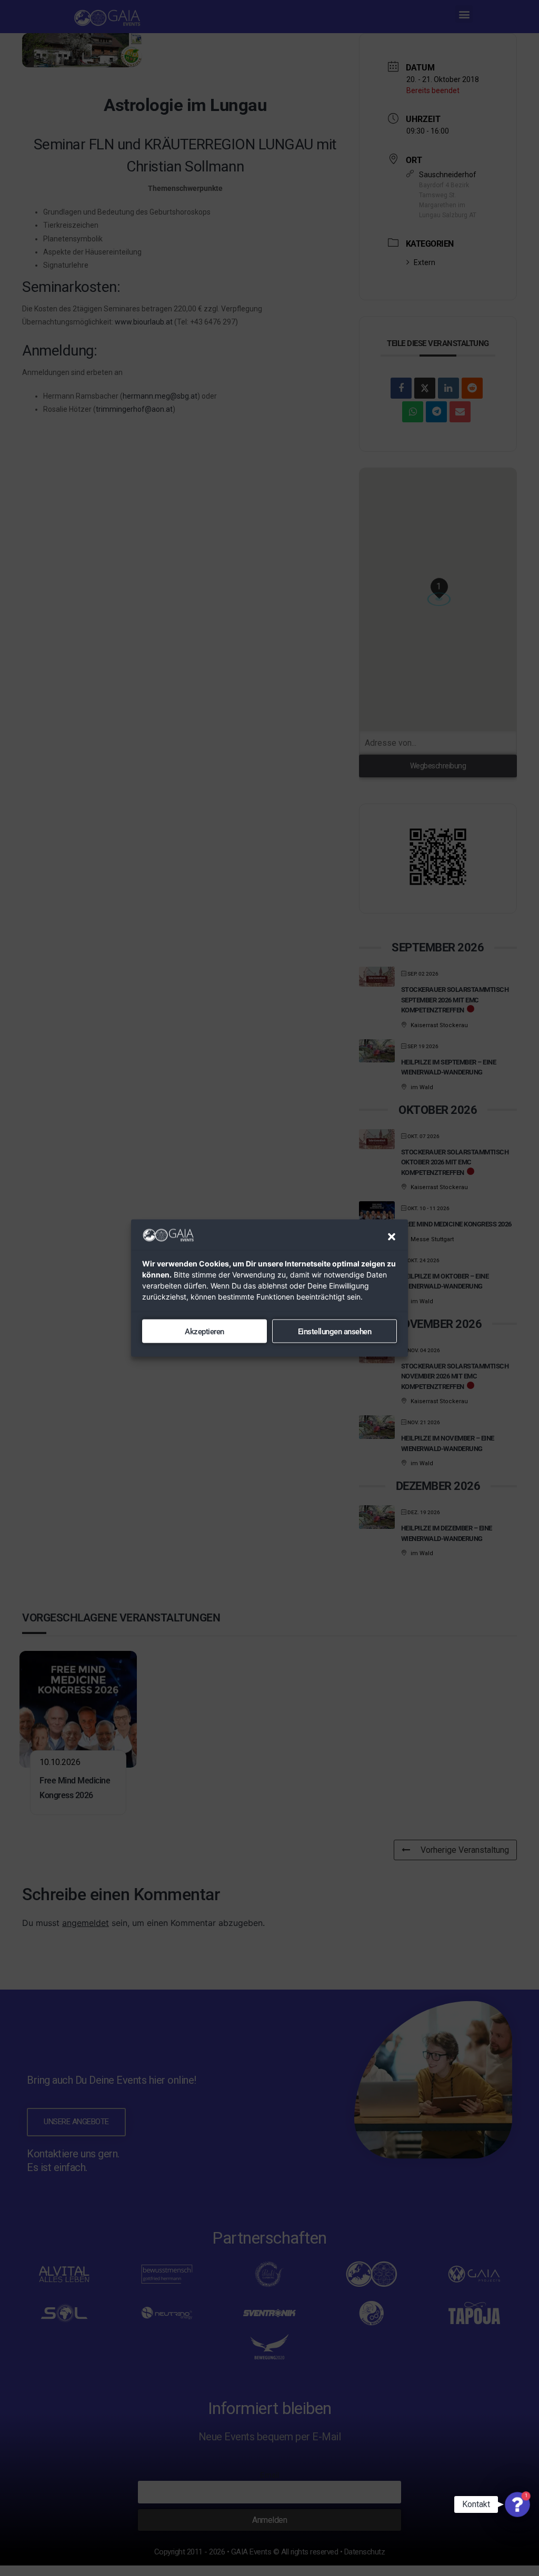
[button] (392, 1237)
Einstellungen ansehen (335, 1331)
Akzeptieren (204, 1331)
